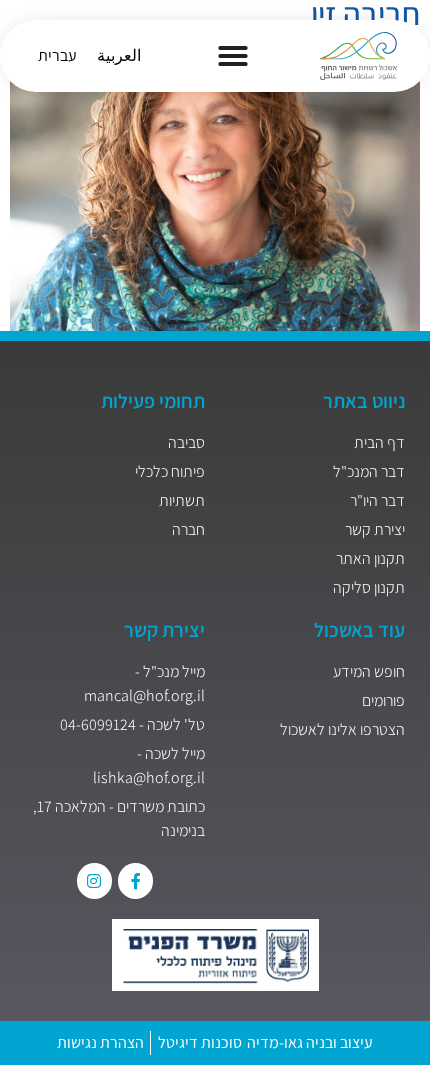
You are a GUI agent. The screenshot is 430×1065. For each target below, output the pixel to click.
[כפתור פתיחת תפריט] (233, 56)
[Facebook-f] (135, 880)
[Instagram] (94, 880)
